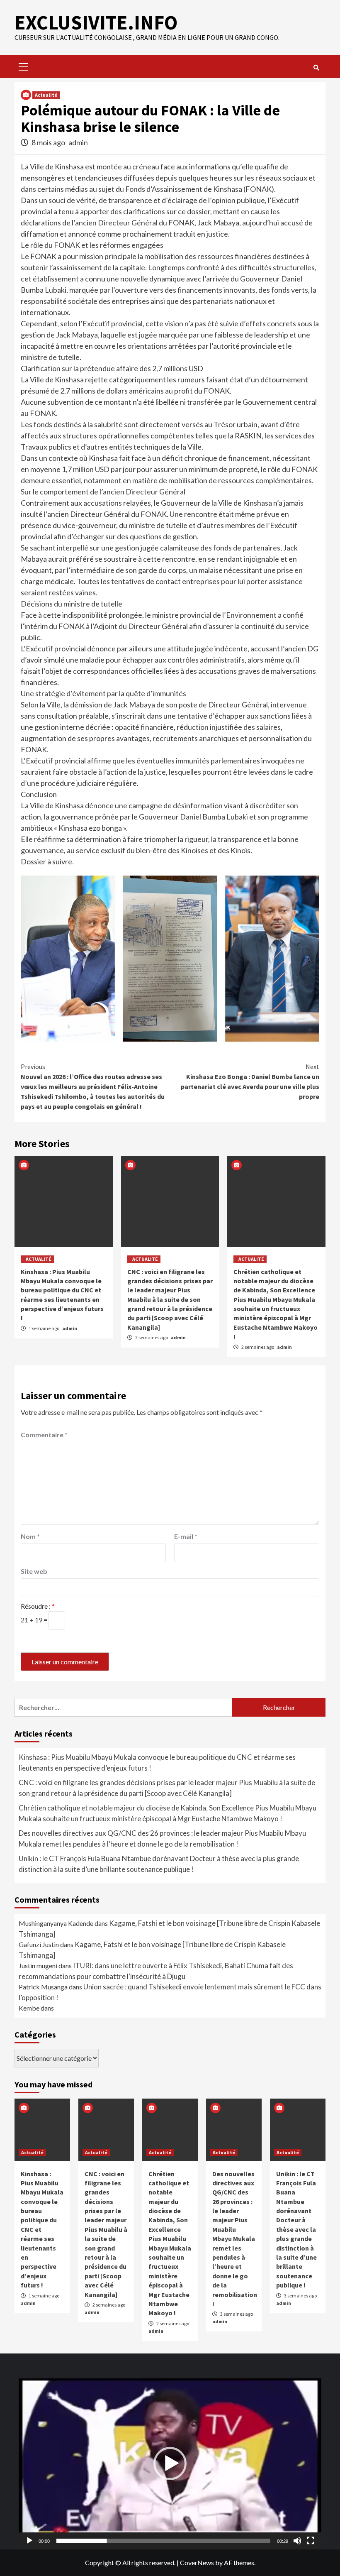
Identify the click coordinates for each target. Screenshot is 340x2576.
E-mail (186, 1536)
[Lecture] (29, 2541)
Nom (30, 1536)
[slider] (163, 2541)
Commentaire (44, 1435)
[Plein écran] (311, 2541)
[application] (170, 2464)
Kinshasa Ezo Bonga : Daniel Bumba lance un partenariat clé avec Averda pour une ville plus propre (250, 1081)
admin (78, 142)
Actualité (46, 95)
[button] (170, 2463)
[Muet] (297, 2541)
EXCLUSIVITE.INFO (96, 22)
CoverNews (197, 2563)
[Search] (316, 68)
